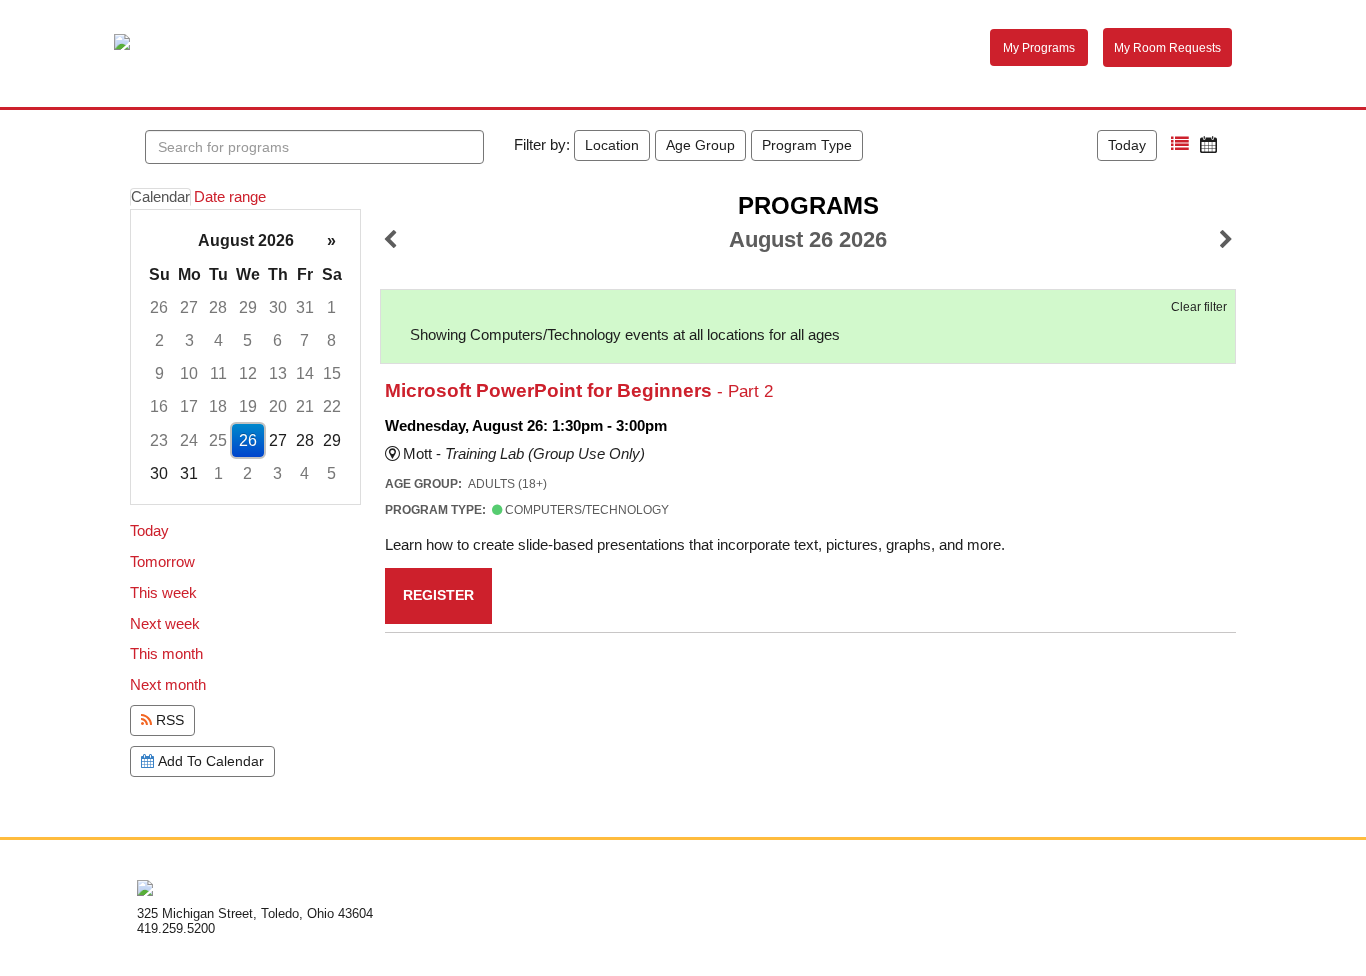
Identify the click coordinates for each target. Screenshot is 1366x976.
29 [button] (248, 307)
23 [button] (159, 440)
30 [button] (278, 307)
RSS (168, 720)
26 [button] (159, 307)
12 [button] (248, 373)
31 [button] (305, 307)
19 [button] (248, 406)
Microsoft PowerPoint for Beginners (579, 390)
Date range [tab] (230, 197)
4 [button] (218, 340)
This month (166, 654)
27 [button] (189, 307)
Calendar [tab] (160, 197)
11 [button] (218, 373)
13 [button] (278, 373)
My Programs (1039, 48)
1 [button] (331, 307)
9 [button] (159, 373)
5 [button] (247, 340)
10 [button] (189, 373)
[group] (245, 357)
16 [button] (159, 406)
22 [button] (332, 406)
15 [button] (332, 373)
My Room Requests (1167, 48)
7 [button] (304, 340)
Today (1127, 145)
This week (163, 593)
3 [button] (189, 340)
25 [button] (218, 440)
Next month (168, 685)
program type (807, 145)
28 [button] (218, 307)
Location (612, 145)
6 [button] (277, 340)
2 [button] (159, 340)
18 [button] (218, 406)
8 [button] (331, 340)
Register (438, 595)
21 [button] (305, 406)
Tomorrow (162, 562)
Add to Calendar (209, 761)
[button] (1179, 144)
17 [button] (189, 406)
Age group (700, 145)
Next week (165, 624)
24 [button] (189, 440)
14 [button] (305, 373)
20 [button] (278, 406)
